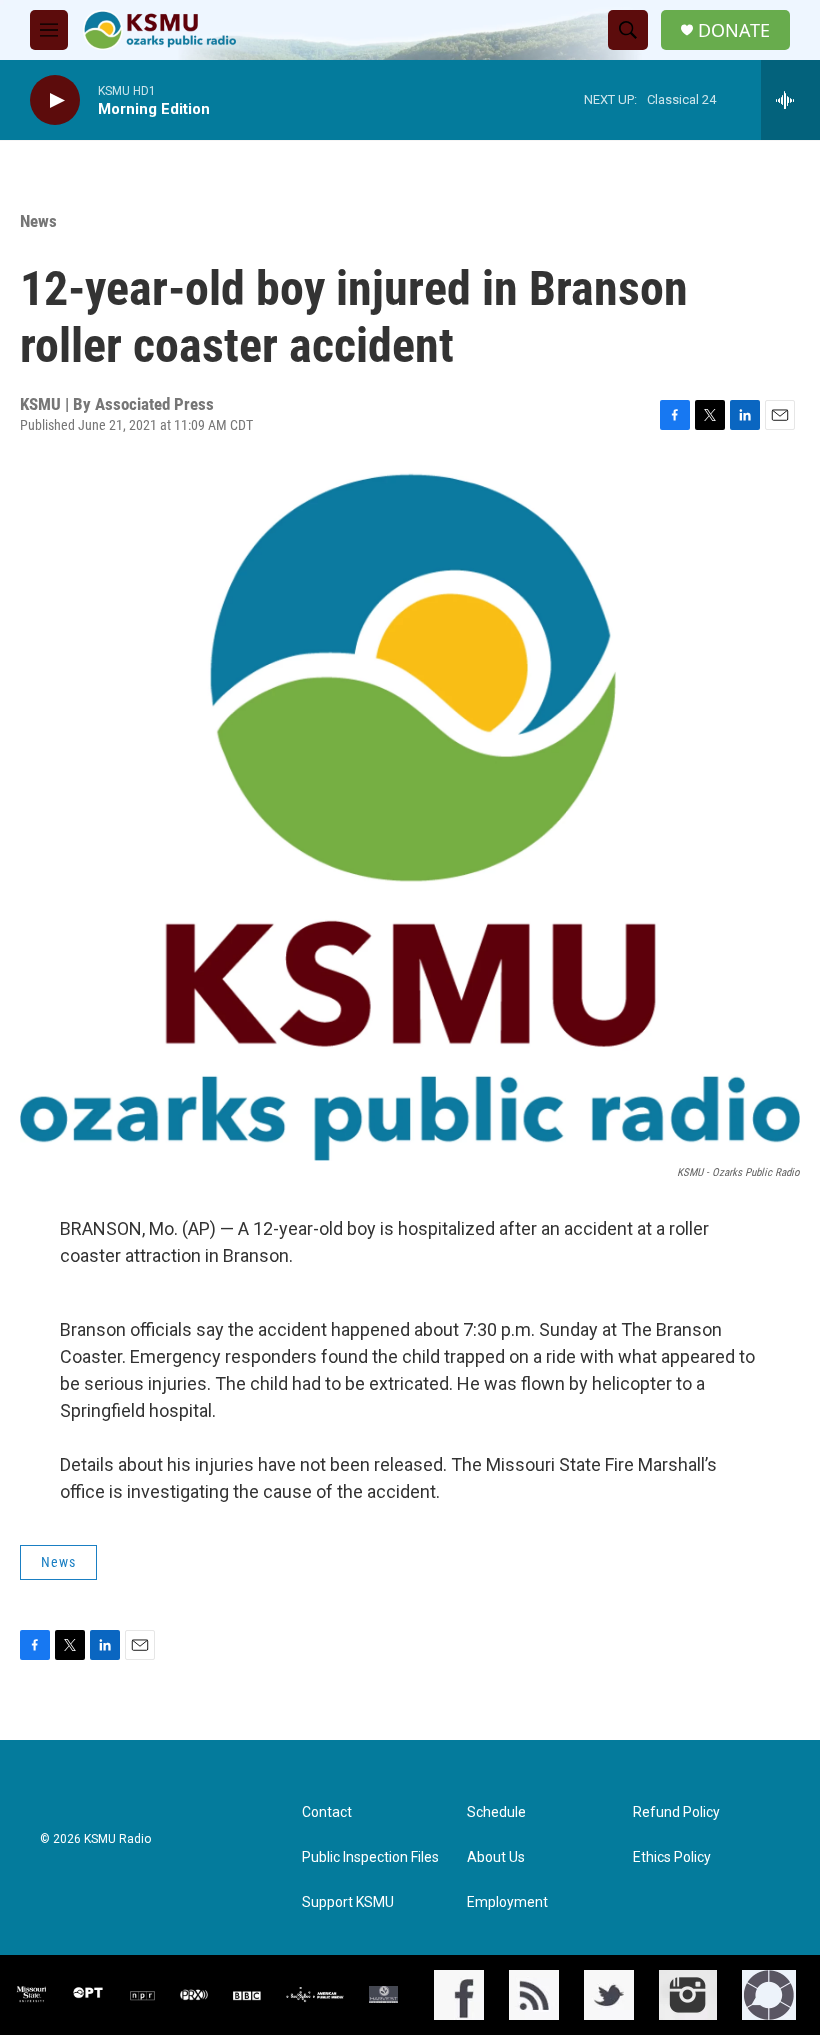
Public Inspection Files (370, 1857)
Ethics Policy (672, 1857)
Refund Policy (676, 1812)
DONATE (734, 30)
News (38, 221)
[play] (55, 100)
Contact (327, 1812)
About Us (496, 1857)
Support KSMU (348, 1902)
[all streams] (790, 100)
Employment (507, 1902)
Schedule (496, 1812)
